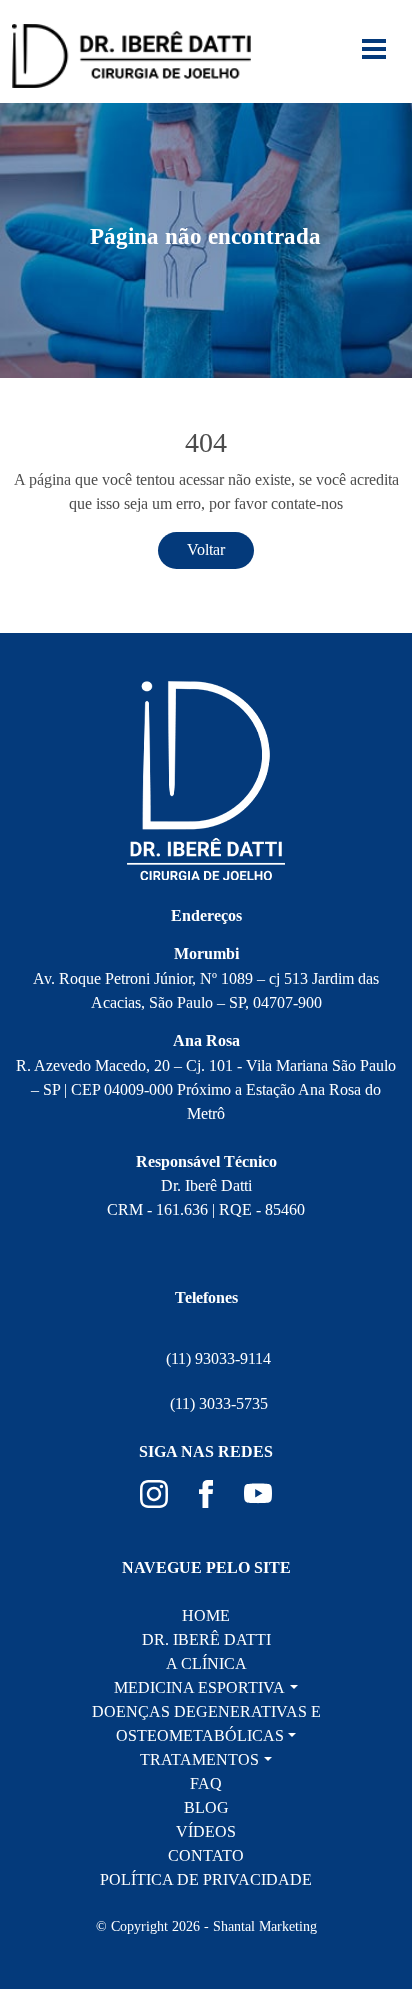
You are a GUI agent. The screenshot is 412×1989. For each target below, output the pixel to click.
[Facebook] (208, 1492)
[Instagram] (156, 1492)
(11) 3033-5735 (219, 1403)
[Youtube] (258, 1492)
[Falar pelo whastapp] (357, 1844)
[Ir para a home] (131, 54)
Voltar (206, 549)
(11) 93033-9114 (218, 1358)
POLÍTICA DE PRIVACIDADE (206, 1879)
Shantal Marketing (265, 1926)
